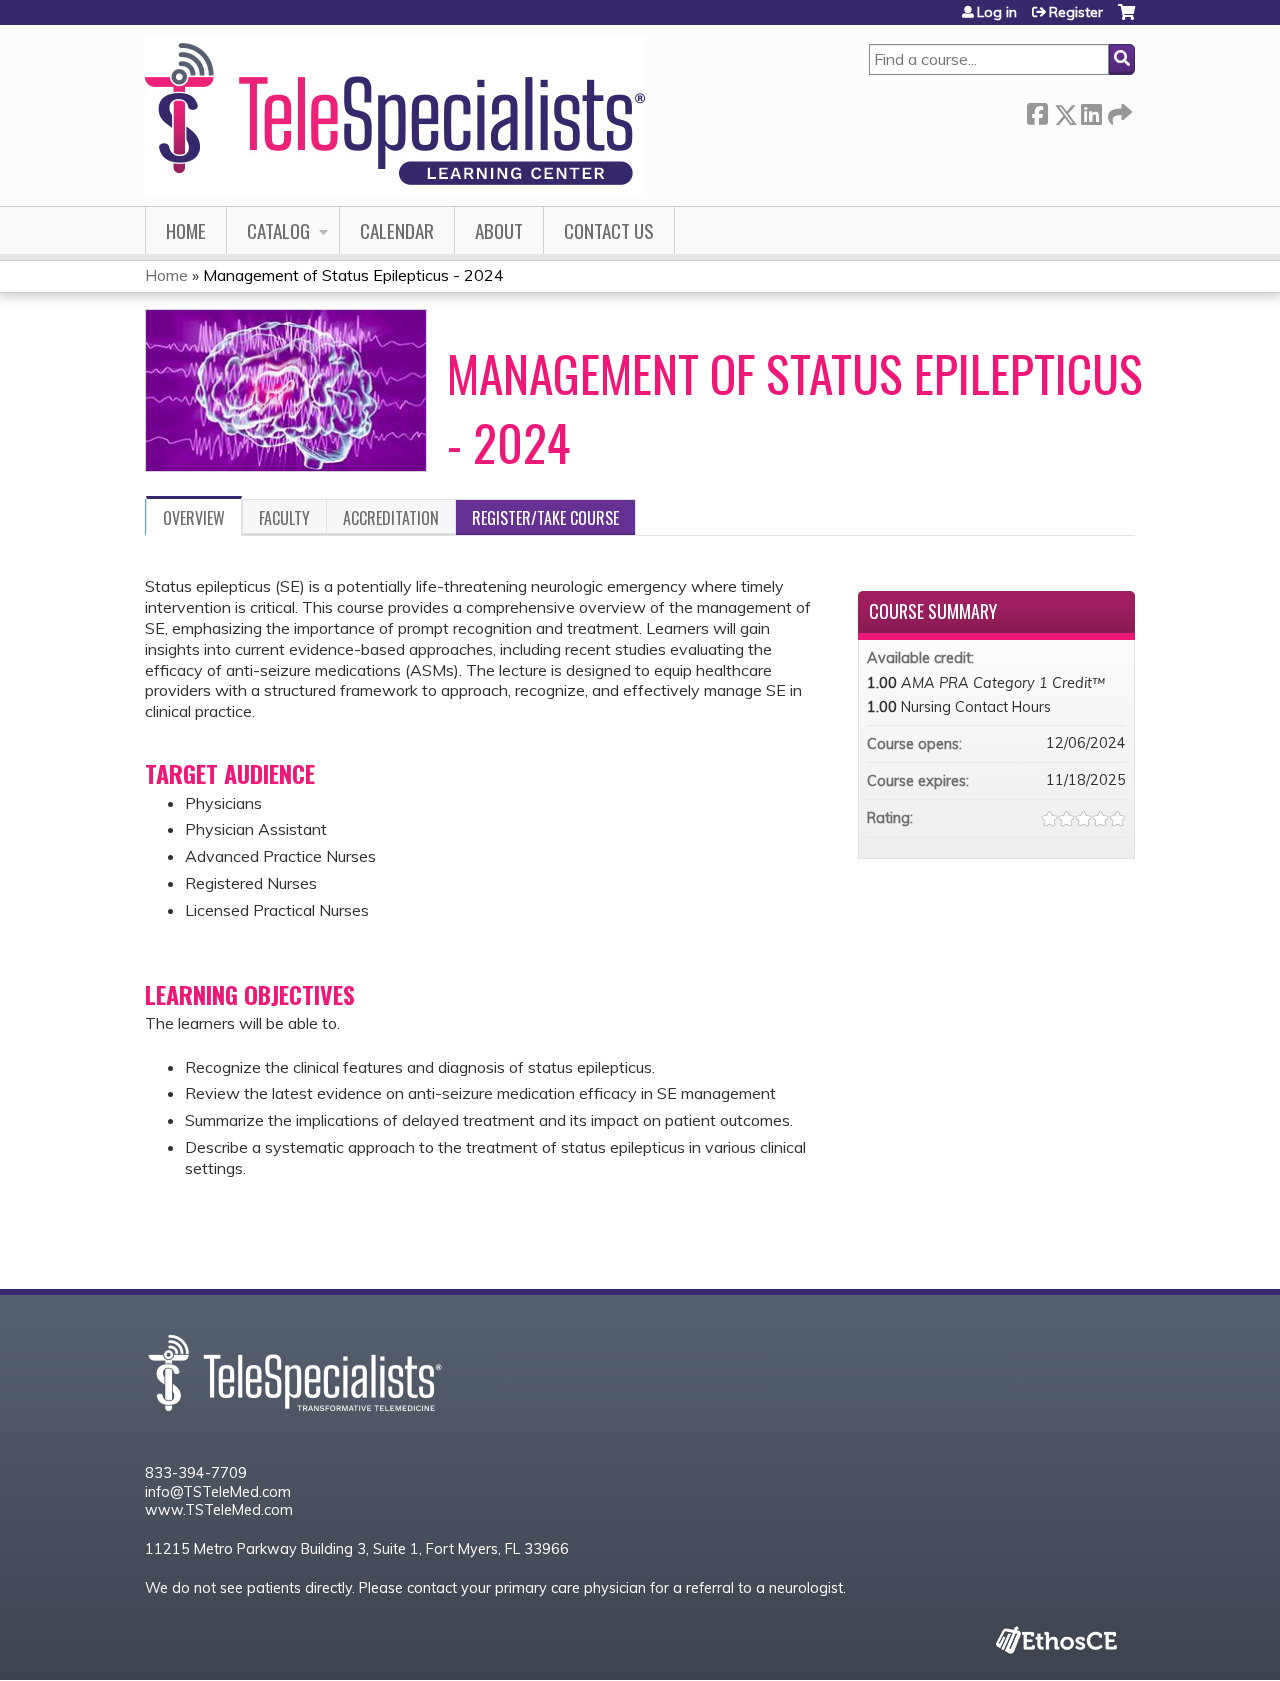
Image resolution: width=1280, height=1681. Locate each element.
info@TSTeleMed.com (218, 1492)
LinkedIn (1091, 110)
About (499, 230)
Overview (194, 518)
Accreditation (391, 518)
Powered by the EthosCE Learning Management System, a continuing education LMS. (1056, 1640)
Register (1076, 12)
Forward (1118, 110)
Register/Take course (545, 518)
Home (186, 230)
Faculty (284, 518)
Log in (997, 12)
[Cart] (1126, 19)
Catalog (278, 230)
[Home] (395, 115)
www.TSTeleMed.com (219, 1510)
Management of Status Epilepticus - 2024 (353, 275)
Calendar (397, 230)
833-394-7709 (196, 1473)
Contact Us (609, 230)
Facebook (1037, 110)
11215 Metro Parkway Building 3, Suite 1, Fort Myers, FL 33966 (357, 1549)
